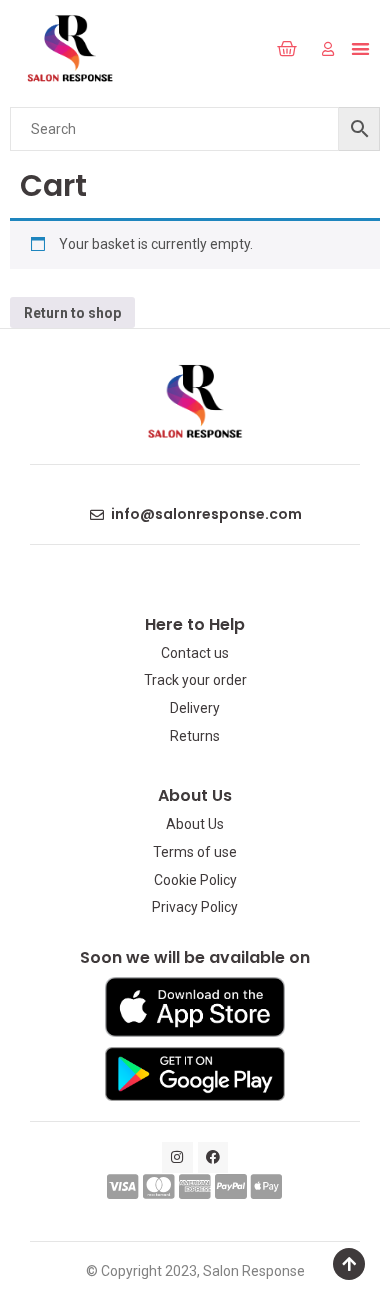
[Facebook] (213, 1157)
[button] (244, 49)
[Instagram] (177, 1157)
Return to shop (72, 313)
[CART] (287, 49)
